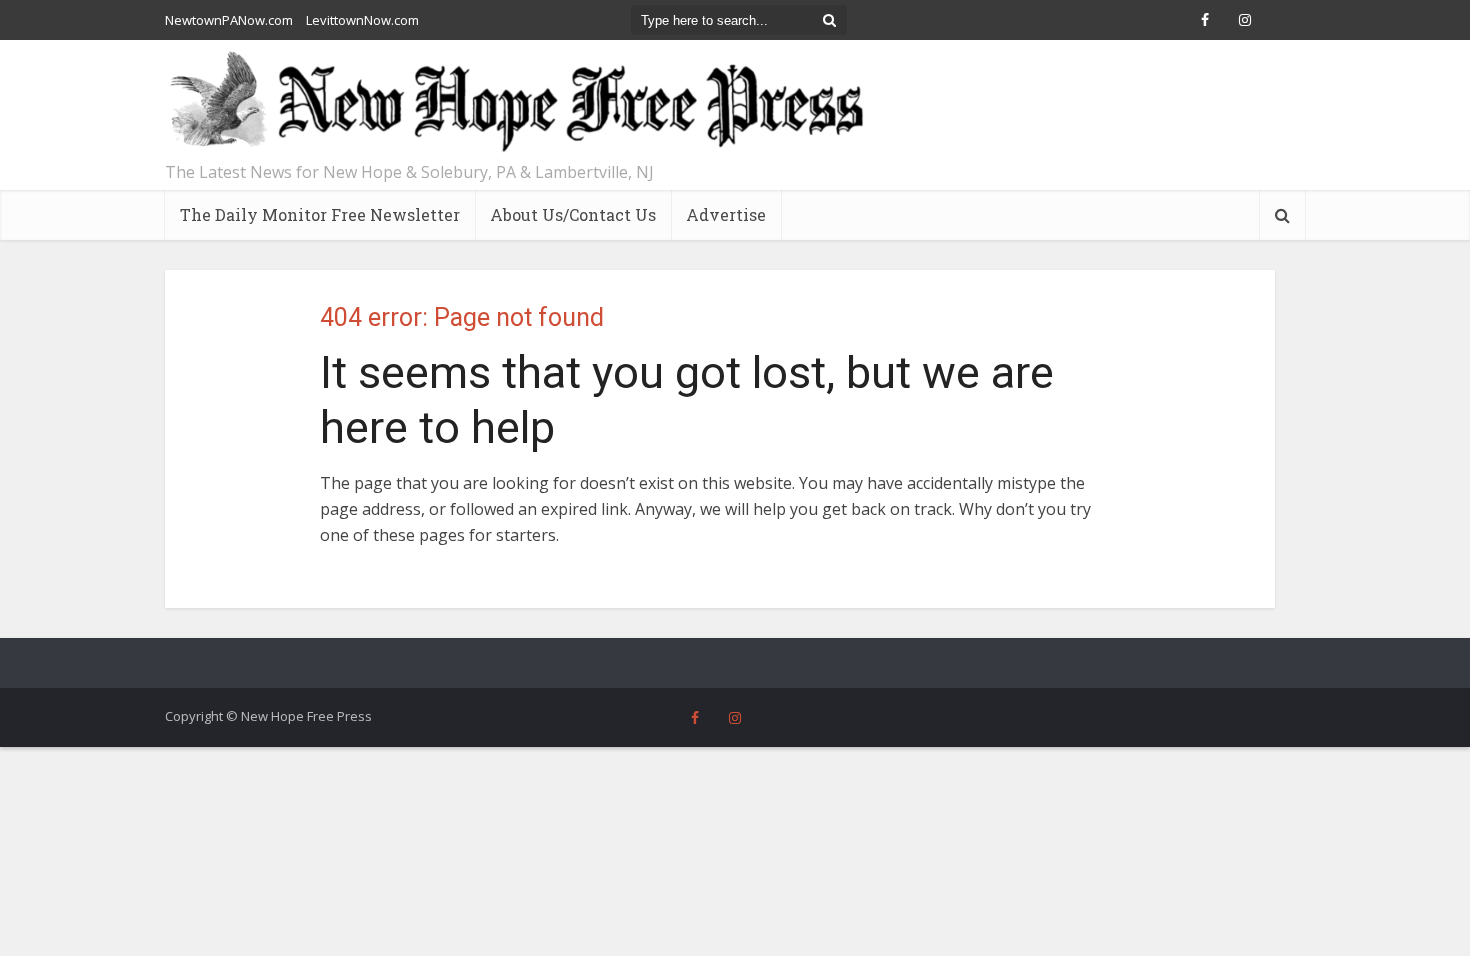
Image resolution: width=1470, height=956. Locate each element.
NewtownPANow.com (229, 20)
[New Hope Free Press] (515, 102)
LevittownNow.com (362, 20)
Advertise (726, 214)
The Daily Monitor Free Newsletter (320, 214)
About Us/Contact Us (573, 214)
